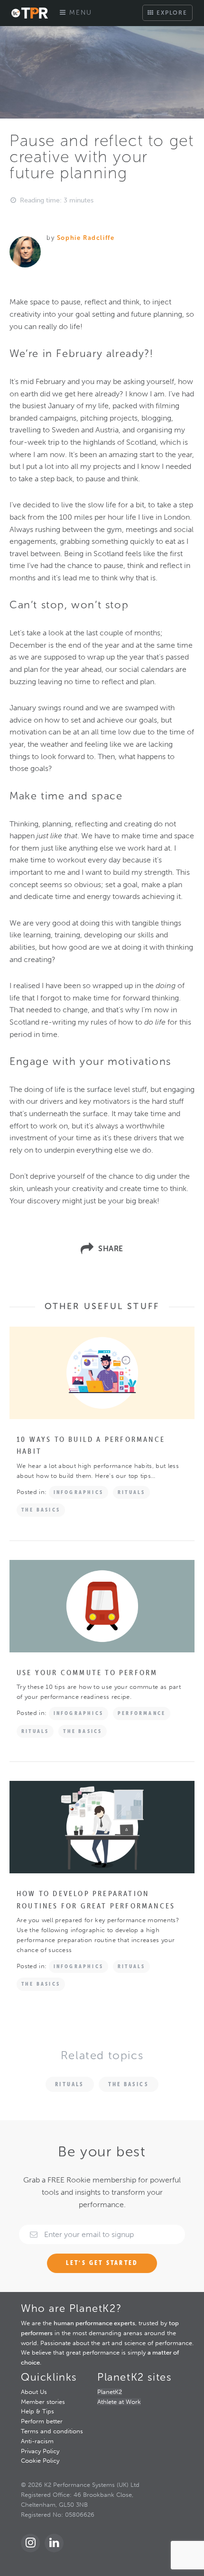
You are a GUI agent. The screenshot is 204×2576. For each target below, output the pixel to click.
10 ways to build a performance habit (91, 1445)
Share (111, 1249)
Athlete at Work (119, 2402)
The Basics (41, 1510)
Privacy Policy (40, 2451)
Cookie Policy (40, 2461)
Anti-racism (37, 2441)
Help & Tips (37, 2411)
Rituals (131, 1492)
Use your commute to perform (87, 1672)
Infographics (79, 1492)
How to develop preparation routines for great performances (96, 1899)
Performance (142, 1713)
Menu (79, 13)
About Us (34, 2392)
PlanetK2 (110, 2392)
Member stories (43, 2402)
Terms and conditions (52, 2431)
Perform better (42, 2421)
